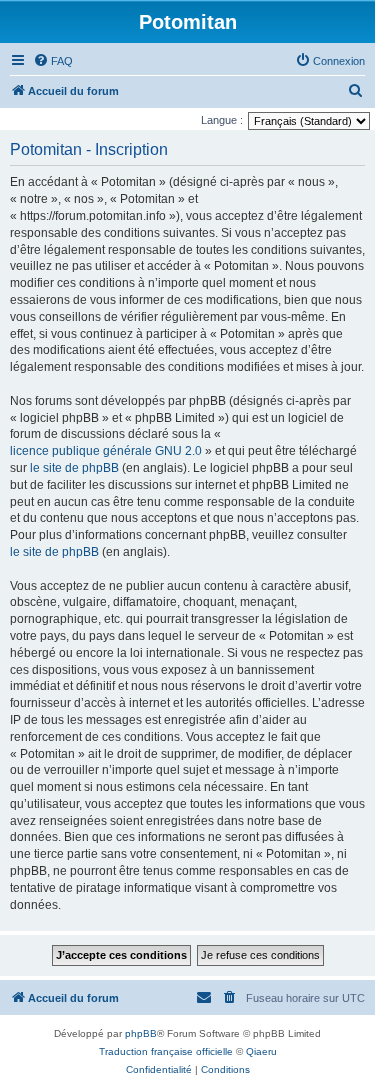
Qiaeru (261, 1051)
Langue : (222, 120)
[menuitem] (53, 61)
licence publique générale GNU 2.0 (106, 451)
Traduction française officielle (166, 1051)
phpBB (141, 1033)
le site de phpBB (74, 468)
